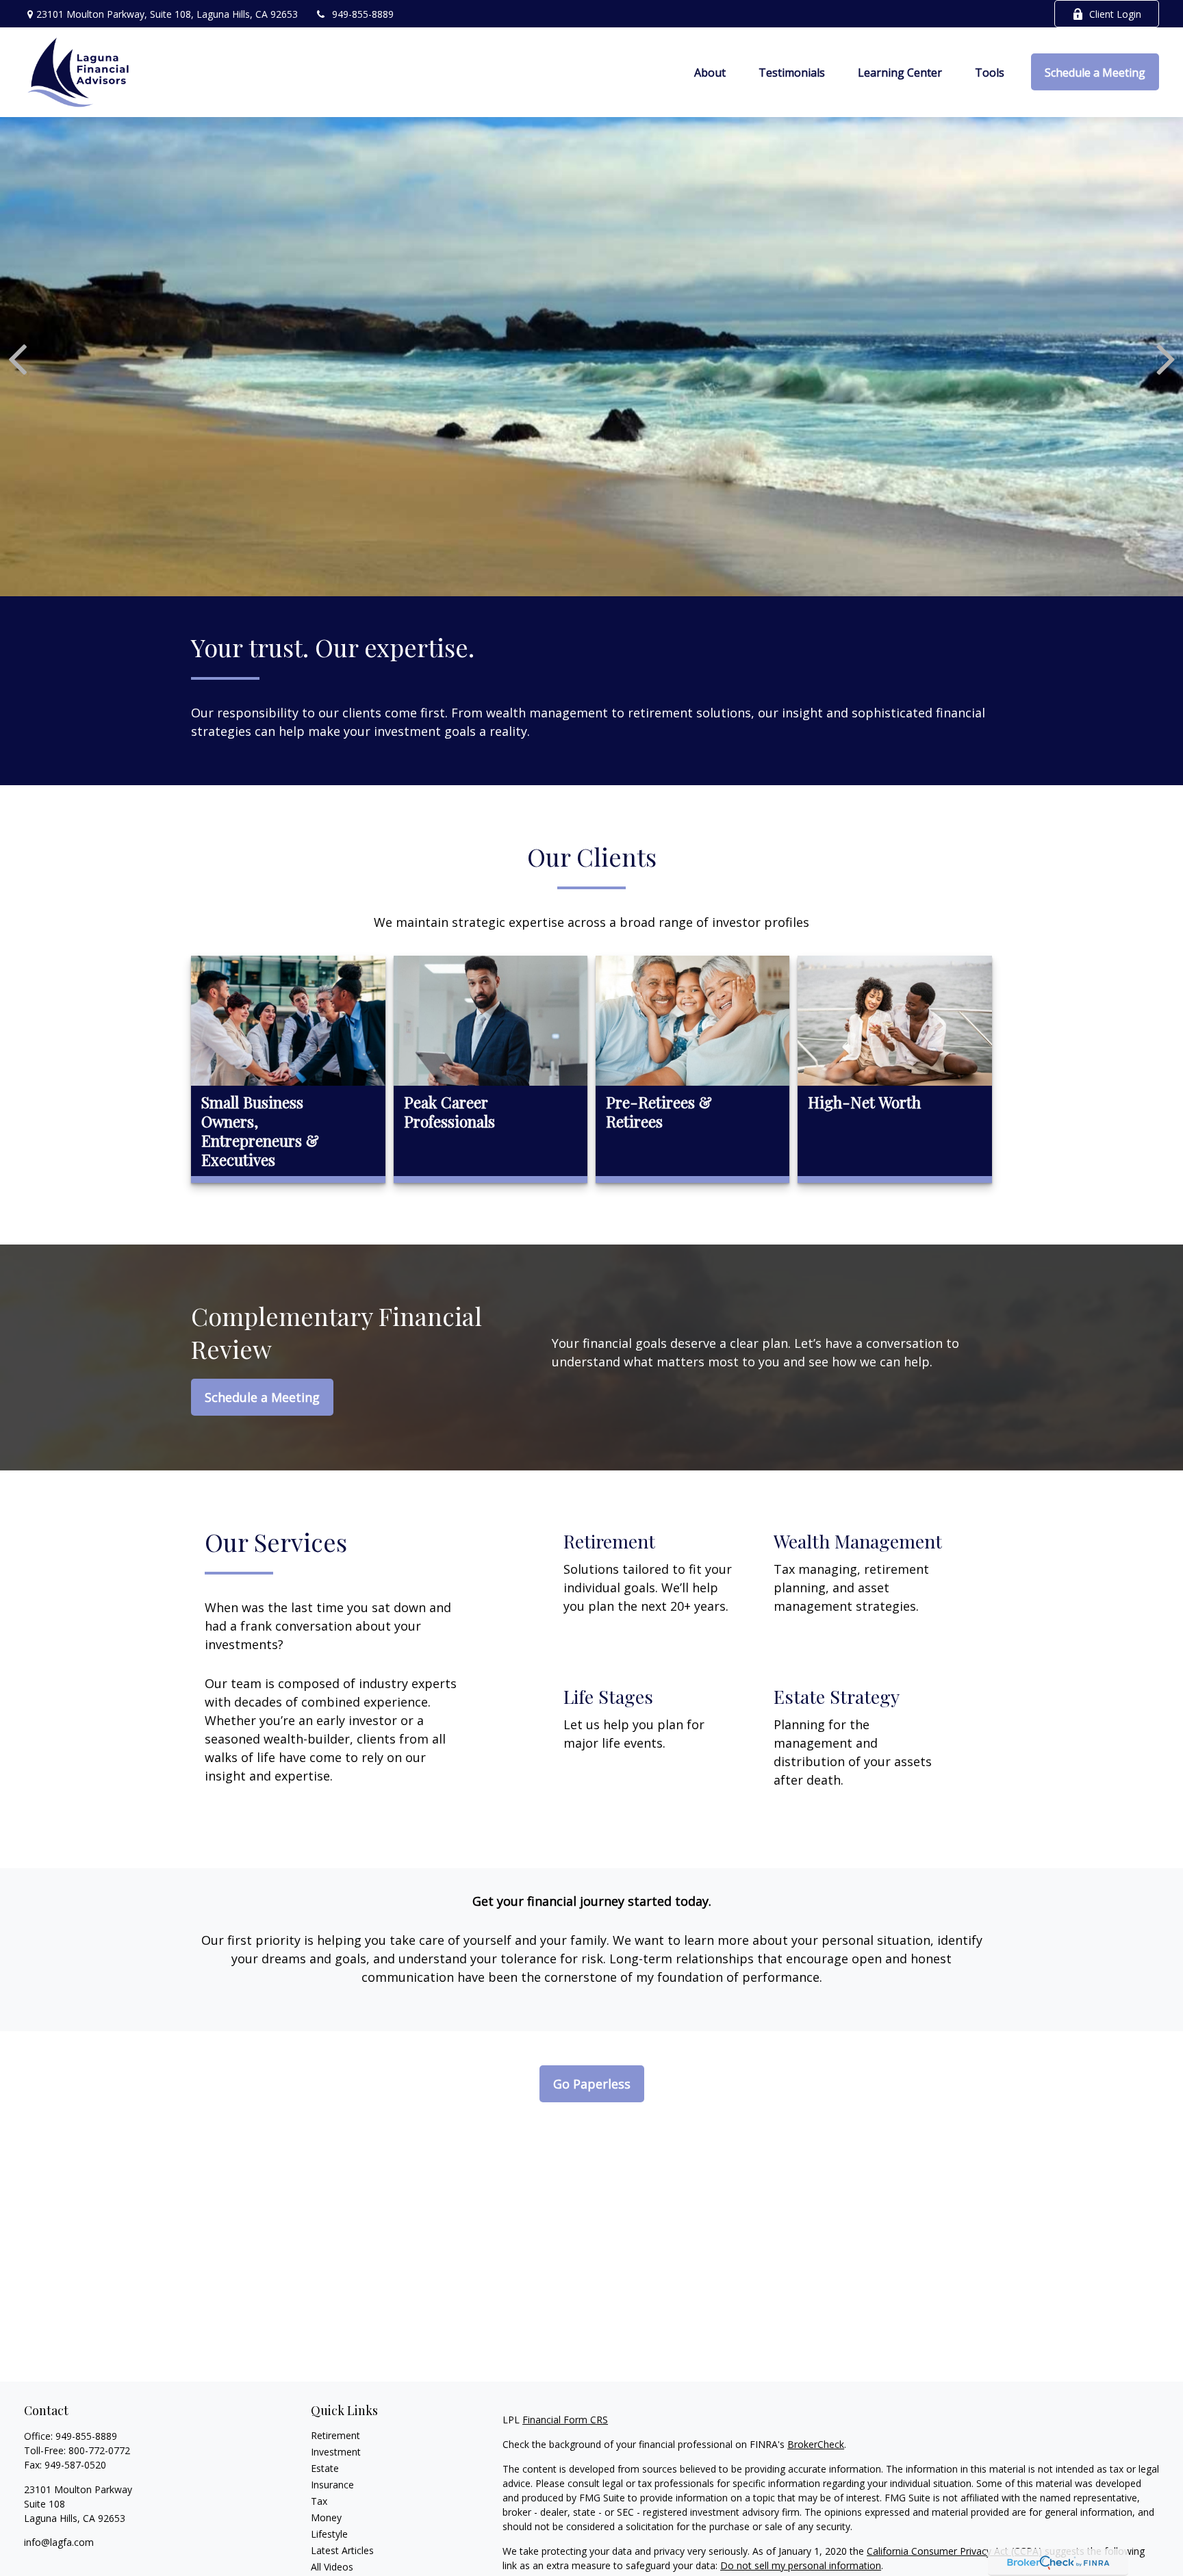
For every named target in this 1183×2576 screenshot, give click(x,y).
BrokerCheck (816, 2444)
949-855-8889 (363, 14)
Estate (325, 2468)
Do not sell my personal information (801, 2565)
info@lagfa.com (59, 2542)
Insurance (332, 2485)
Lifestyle (329, 2534)
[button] (710, 72)
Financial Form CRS (565, 2420)
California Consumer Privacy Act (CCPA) (954, 2551)
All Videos (332, 2567)
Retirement (335, 2435)
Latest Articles (342, 2550)
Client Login (1115, 14)
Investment (336, 2452)
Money (326, 2517)
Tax (319, 2501)
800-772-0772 (99, 2450)
